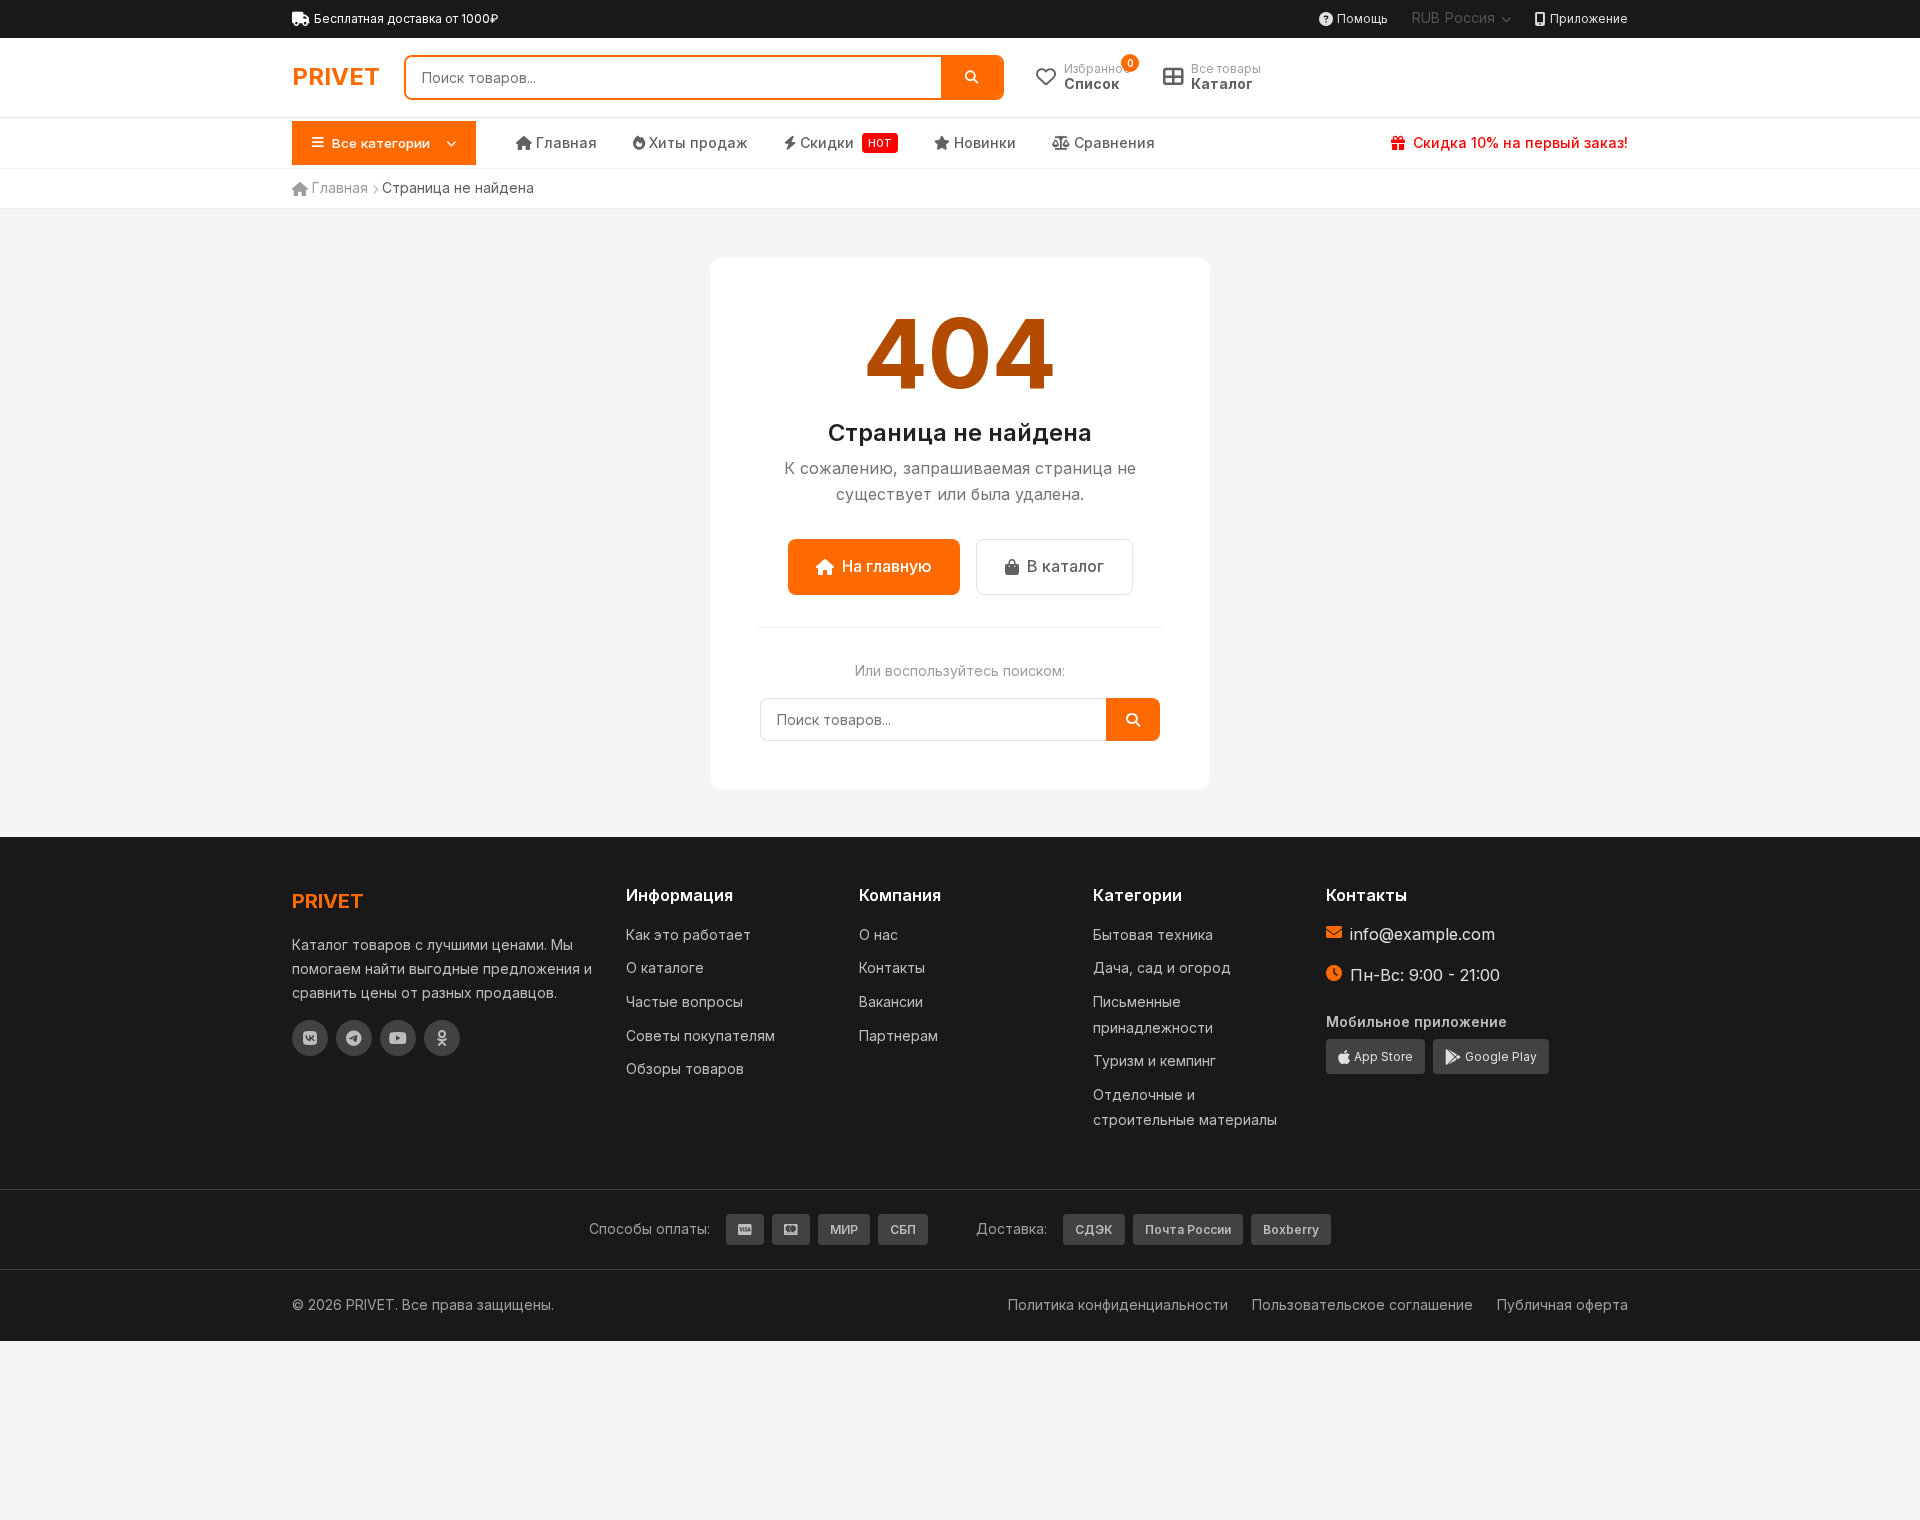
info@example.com (1422, 934)
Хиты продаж (698, 142)
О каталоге (665, 967)
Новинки (985, 142)
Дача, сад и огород (1162, 967)
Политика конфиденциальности (1118, 1304)
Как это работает (688, 934)
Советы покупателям (700, 1035)
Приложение (1589, 18)
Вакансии (891, 1001)
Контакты (892, 967)
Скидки (846, 142)
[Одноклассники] (442, 1038)
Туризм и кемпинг (1154, 1060)
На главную (887, 566)
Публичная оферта (1562, 1304)
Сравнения (1114, 142)
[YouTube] (398, 1038)
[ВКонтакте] (310, 1038)
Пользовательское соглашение (1362, 1304)
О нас (878, 934)
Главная (566, 142)
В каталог (1065, 566)
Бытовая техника (1153, 934)
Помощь (1362, 18)
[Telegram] (354, 1038)
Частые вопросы (684, 1001)
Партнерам (898, 1035)
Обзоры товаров (685, 1068)
